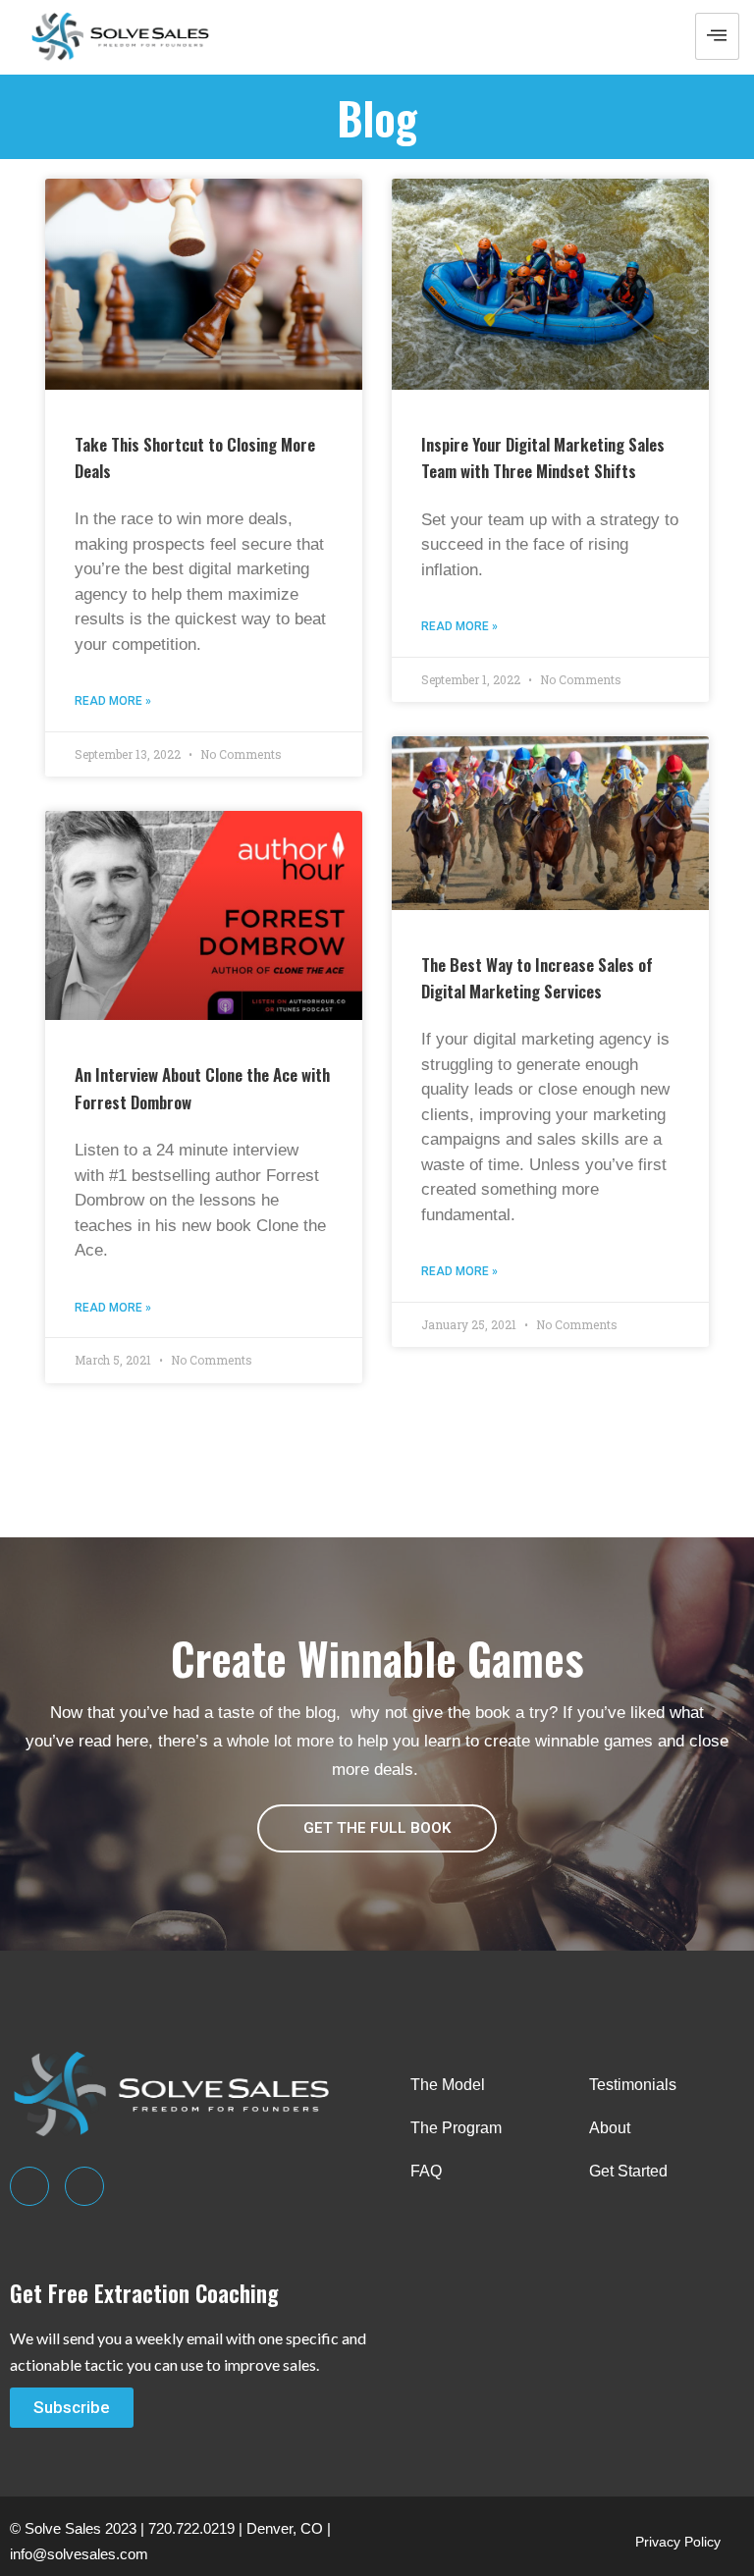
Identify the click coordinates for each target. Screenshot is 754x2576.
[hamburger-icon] (717, 36)
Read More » (113, 701)
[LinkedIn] (29, 2186)
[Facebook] (84, 2186)
